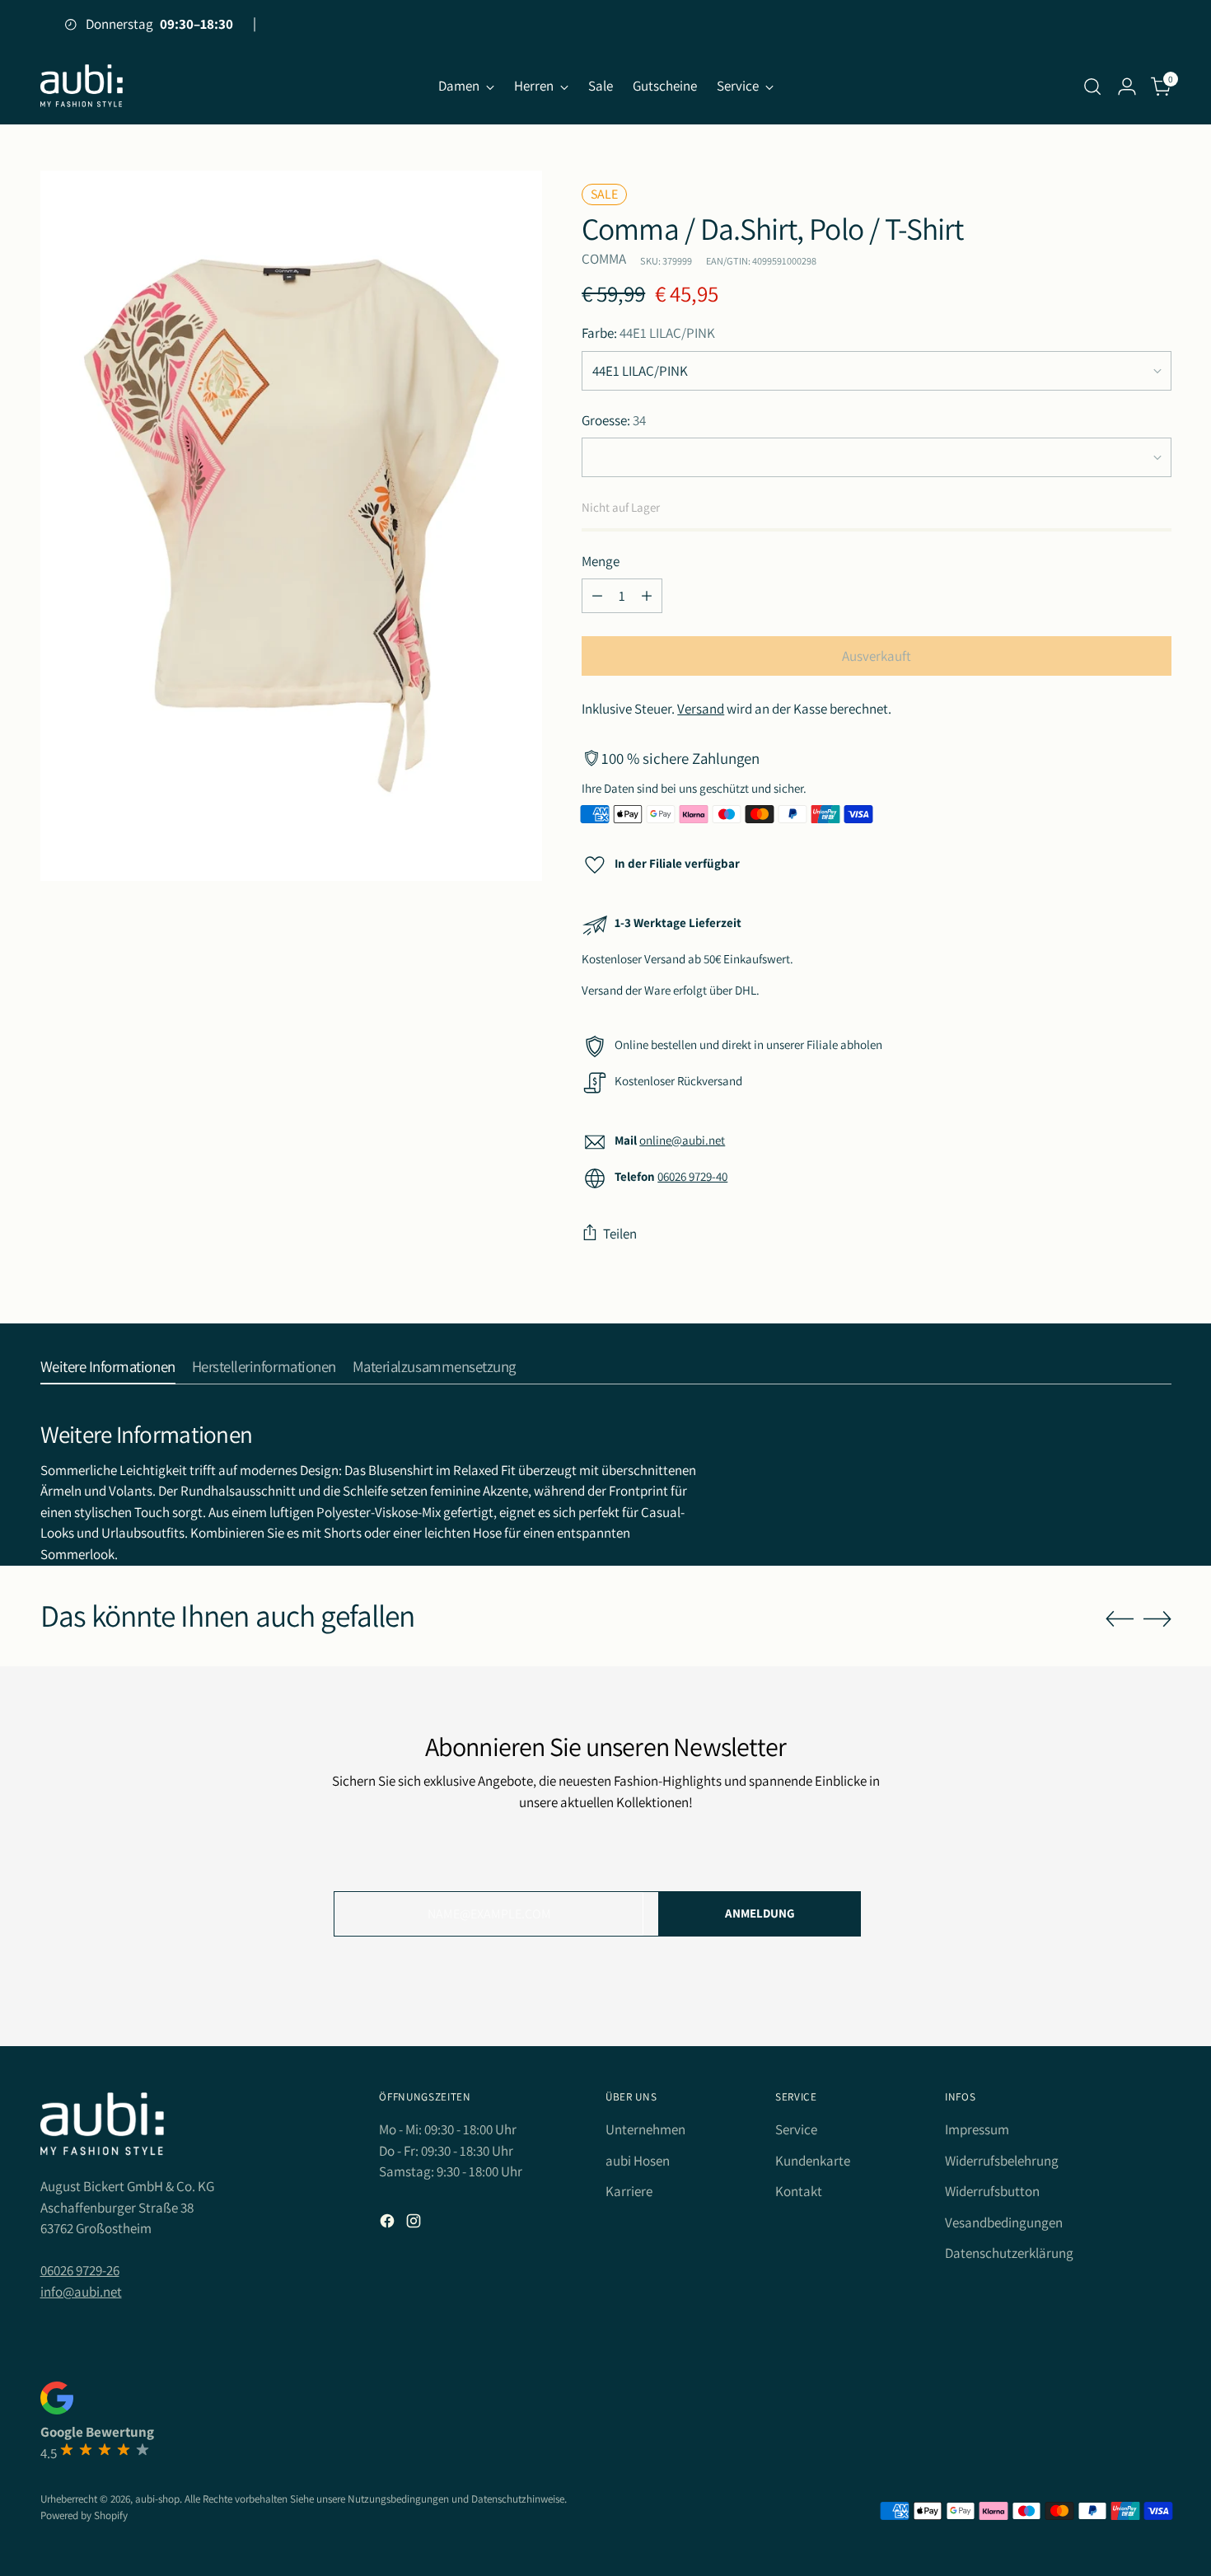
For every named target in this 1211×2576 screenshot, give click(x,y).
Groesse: (614, 420)
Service (796, 2129)
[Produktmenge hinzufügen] (647, 596)
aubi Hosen (638, 2161)
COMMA (604, 259)
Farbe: (648, 333)
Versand (701, 709)
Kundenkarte (813, 2161)
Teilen (620, 1234)
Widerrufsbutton (992, 2191)
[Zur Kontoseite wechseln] (1127, 87)
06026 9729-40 (692, 1176)
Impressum (977, 2129)
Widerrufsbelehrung (1002, 2161)
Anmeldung (760, 1913)
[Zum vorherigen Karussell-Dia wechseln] (1120, 1619)
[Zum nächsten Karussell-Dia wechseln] (1157, 1618)
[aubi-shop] (82, 86)
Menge (601, 561)
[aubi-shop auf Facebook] (389, 2224)
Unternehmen (645, 2129)
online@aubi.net (682, 1140)
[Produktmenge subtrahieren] (597, 596)
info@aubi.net (81, 2292)
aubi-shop (157, 2499)
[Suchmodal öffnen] (1092, 87)
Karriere (629, 2191)
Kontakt (799, 2191)
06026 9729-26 (80, 2270)
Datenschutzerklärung (1009, 2253)
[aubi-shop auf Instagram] (415, 2224)
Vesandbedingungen (1004, 2222)
